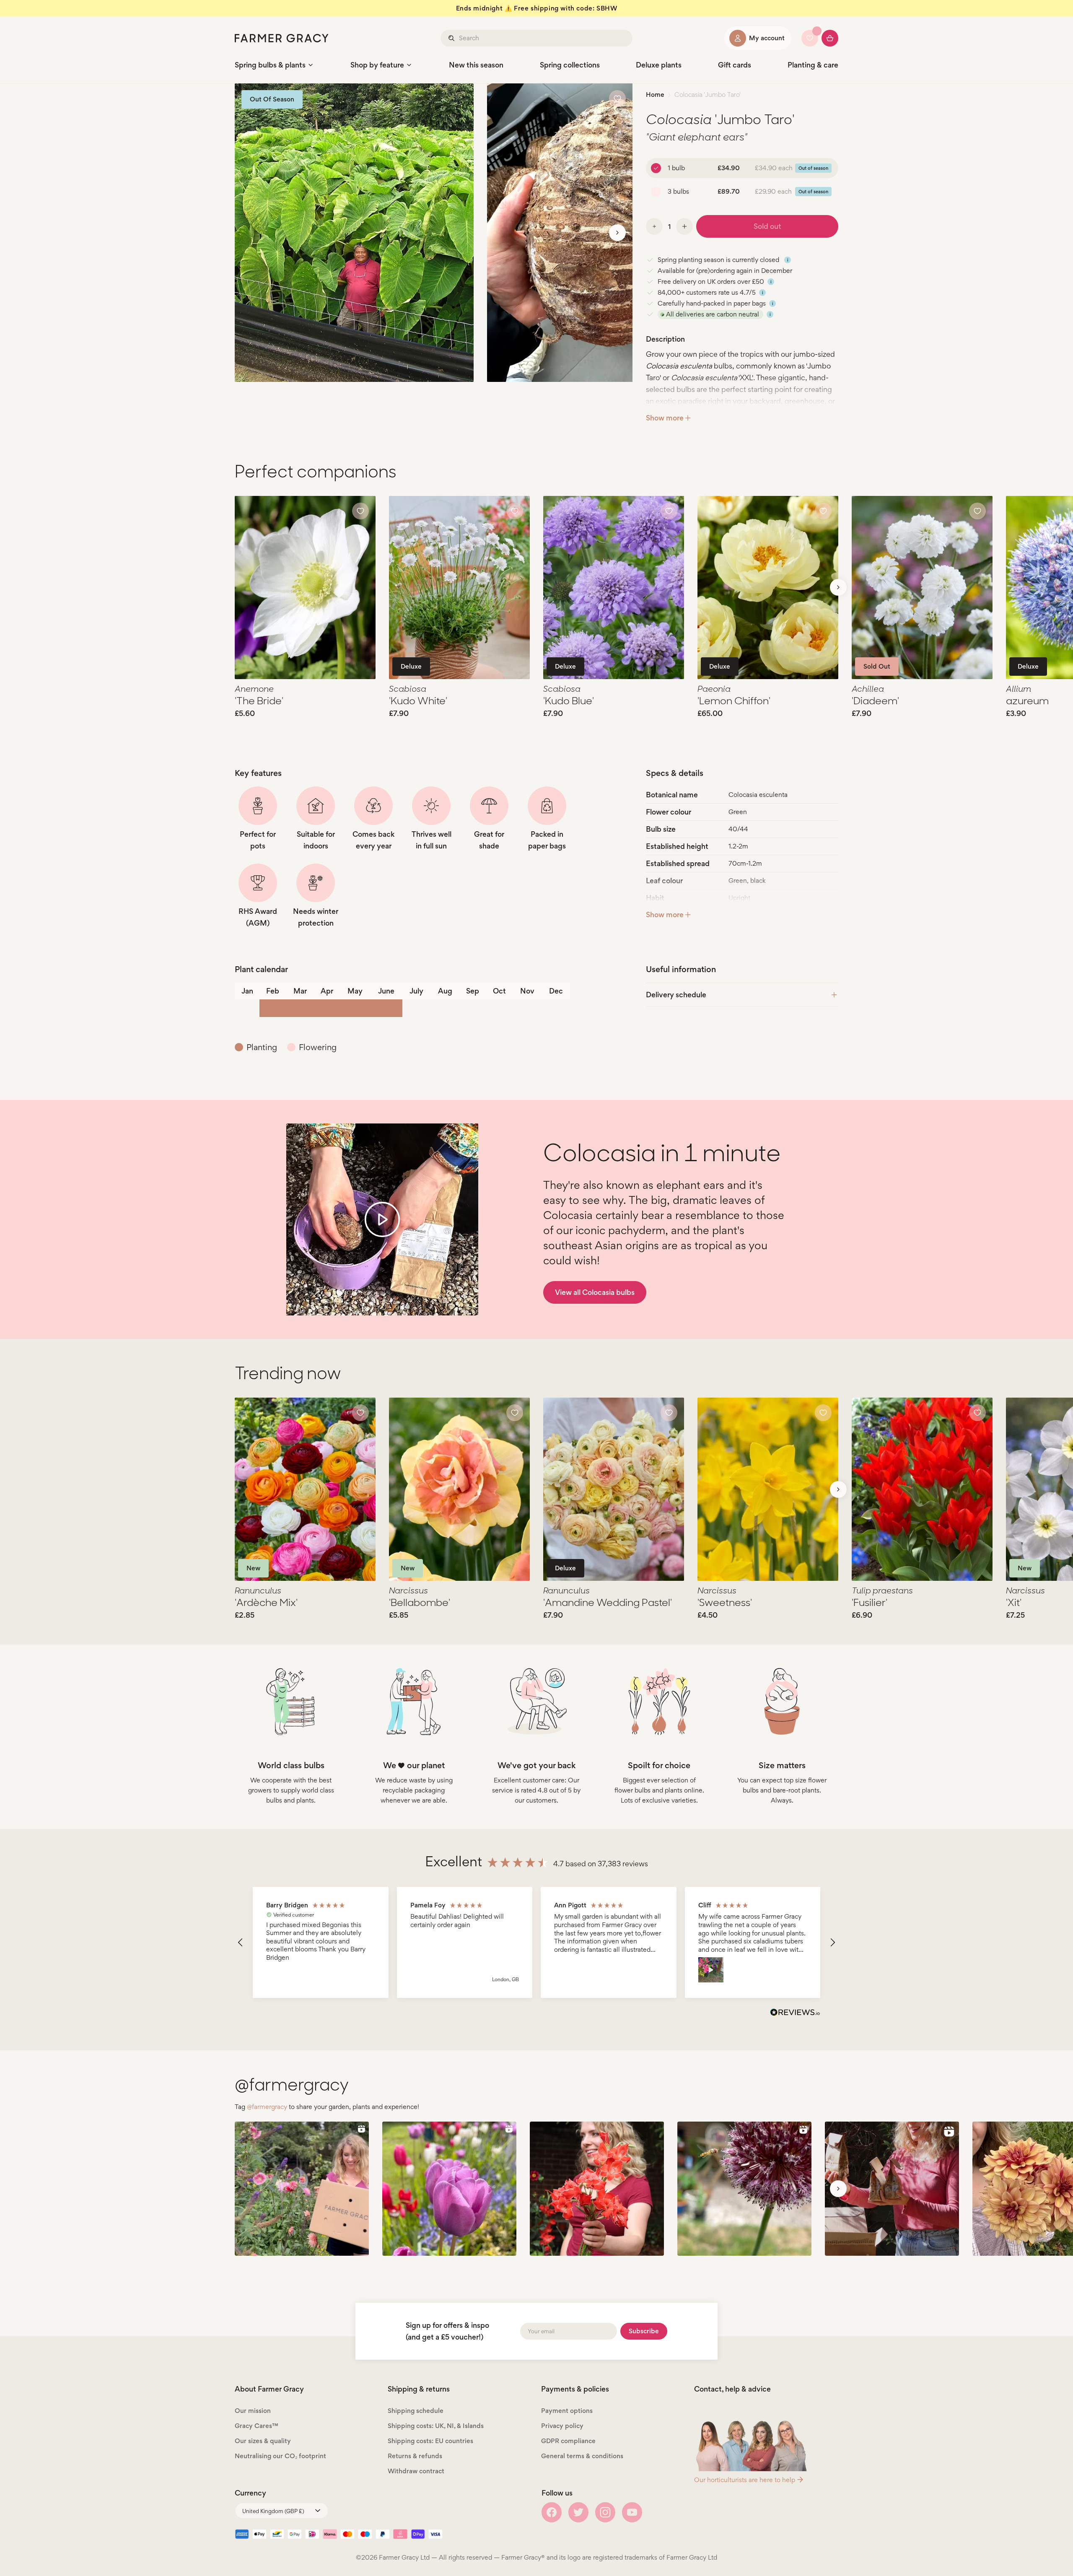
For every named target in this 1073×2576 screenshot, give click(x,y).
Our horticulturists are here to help (745, 2480)
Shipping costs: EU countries (430, 2441)
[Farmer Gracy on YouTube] (632, 2512)
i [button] (788, 260)
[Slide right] (617, 233)
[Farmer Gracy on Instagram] (605, 2512)
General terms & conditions (582, 2456)
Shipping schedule (416, 2411)
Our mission (253, 2411)
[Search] (452, 38)
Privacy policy (562, 2426)
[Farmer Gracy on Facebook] (552, 2512)
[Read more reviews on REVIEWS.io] (795, 2013)
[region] (536, 1942)
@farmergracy (267, 2107)
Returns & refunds (415, 2456)
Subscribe (644, 2331)
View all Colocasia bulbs (595, 1292)
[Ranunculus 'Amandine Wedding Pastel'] (614, 1489)
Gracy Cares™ (257, 2426)
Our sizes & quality (263, 2441)
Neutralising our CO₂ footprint (280, 2456)
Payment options (567, 2411)
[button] (241, 1943)
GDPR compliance (568, 2441)
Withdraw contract (416, 2471)
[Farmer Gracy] (282, 38)
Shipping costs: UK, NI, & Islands (436, 2426)
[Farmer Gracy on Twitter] (578, 2512)
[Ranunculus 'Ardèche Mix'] (305, 1489)
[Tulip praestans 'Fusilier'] (922, 1489)
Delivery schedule (676, 995)
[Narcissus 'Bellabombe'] (459, 1489)
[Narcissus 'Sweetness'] (768, 1489)
